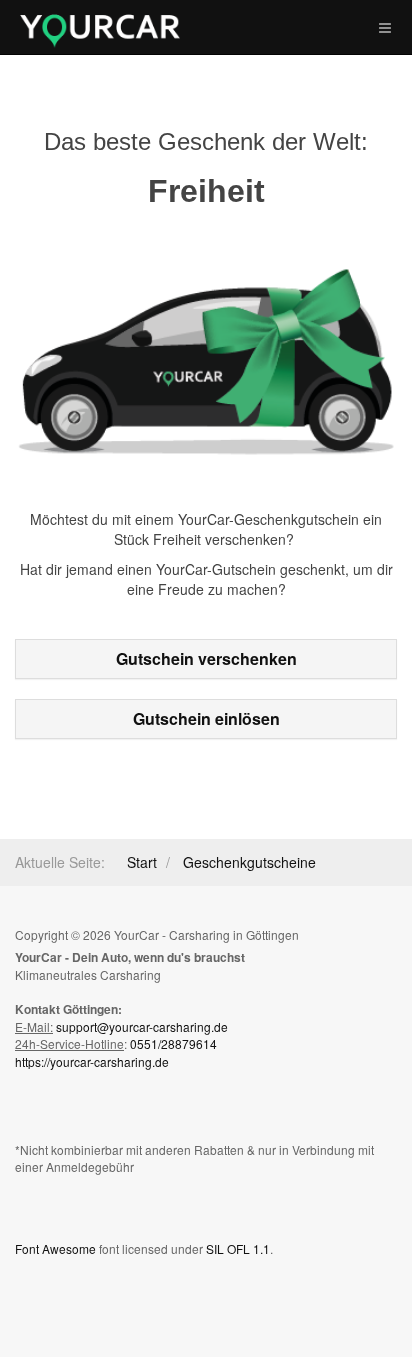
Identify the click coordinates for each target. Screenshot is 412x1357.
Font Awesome (55, 1248)
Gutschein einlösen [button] (206, 718)
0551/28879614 (173, 1043)
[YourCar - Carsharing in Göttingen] (100, 31)
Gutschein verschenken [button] (206, 658)
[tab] (206, 659)
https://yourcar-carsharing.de (92, 1061)
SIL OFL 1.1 (238, 1248)
